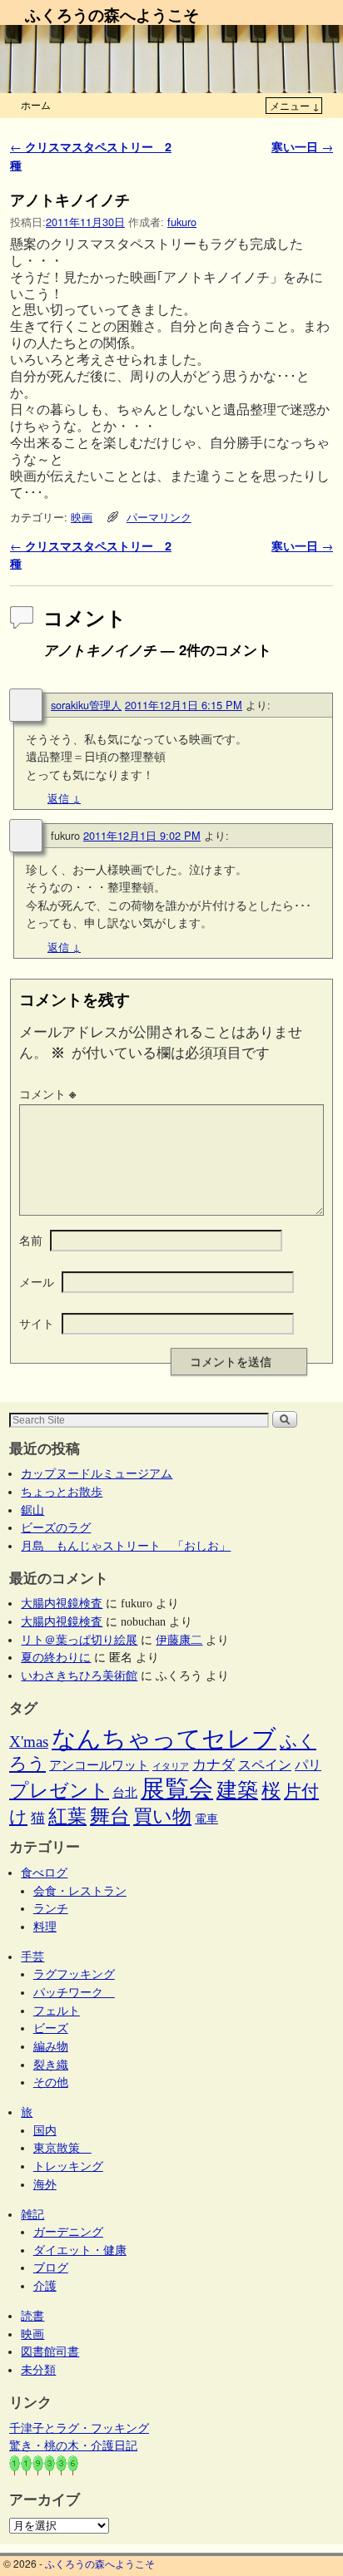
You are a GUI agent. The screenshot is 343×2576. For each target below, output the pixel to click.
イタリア (171, 1767)
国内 (45, 2130)
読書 (32, 2316)
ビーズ (51, 2028)
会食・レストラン (80, 1891)
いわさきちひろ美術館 (79, 1675)
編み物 (51, 2046)
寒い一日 (302, 146)
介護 (45, 2286)
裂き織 (51, 2065)
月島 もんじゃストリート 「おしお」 (126, 1546)
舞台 (110, 1816)
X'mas (29, 1742)
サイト (37, 1323)
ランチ (51, 1908)
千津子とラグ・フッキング (79, 2428)
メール (37, 1281)
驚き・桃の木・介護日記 (73, 2445)
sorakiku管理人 (86, 705)
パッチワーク (74, 1992)
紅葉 (67, 1816)
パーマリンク (159, 517)
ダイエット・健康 (80, 2250)
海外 (45, 2184)
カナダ (214, 1765)
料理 (45, 1927)
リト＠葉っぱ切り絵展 (79, 1640)
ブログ (51, 2268)
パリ (308, 1765)
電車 (206, 1818)
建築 (237, 1790)
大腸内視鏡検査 (62, 1603)
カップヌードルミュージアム (97, 1473)
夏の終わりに (56, 1657)
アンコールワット (99, 1765)
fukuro (182, 222)
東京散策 (62, 2148)
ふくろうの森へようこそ (112, 14)
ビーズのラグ (56, 1527)
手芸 (32, 1957)
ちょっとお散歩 (62, 1492)
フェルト (57, 2011)
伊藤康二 (179, 1640)
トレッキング (68, 2166)
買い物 (162, 1816)
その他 (51, 2082)
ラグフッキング (74, 1974)
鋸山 (32, 1510)
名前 (31, 1240)
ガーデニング (68, 2232)
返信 (64, 798)
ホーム (36, 104)
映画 (82, 517)
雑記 (32, 2214)
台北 (125, 1793)
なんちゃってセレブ (164, 1739)
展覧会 (177, 1789)
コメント (47, 1093)
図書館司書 (50, 2351)
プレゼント (59, 1790)
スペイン (265, 1765)
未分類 (38, 2370)
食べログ (44, 1873)
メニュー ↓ (295, 105)
